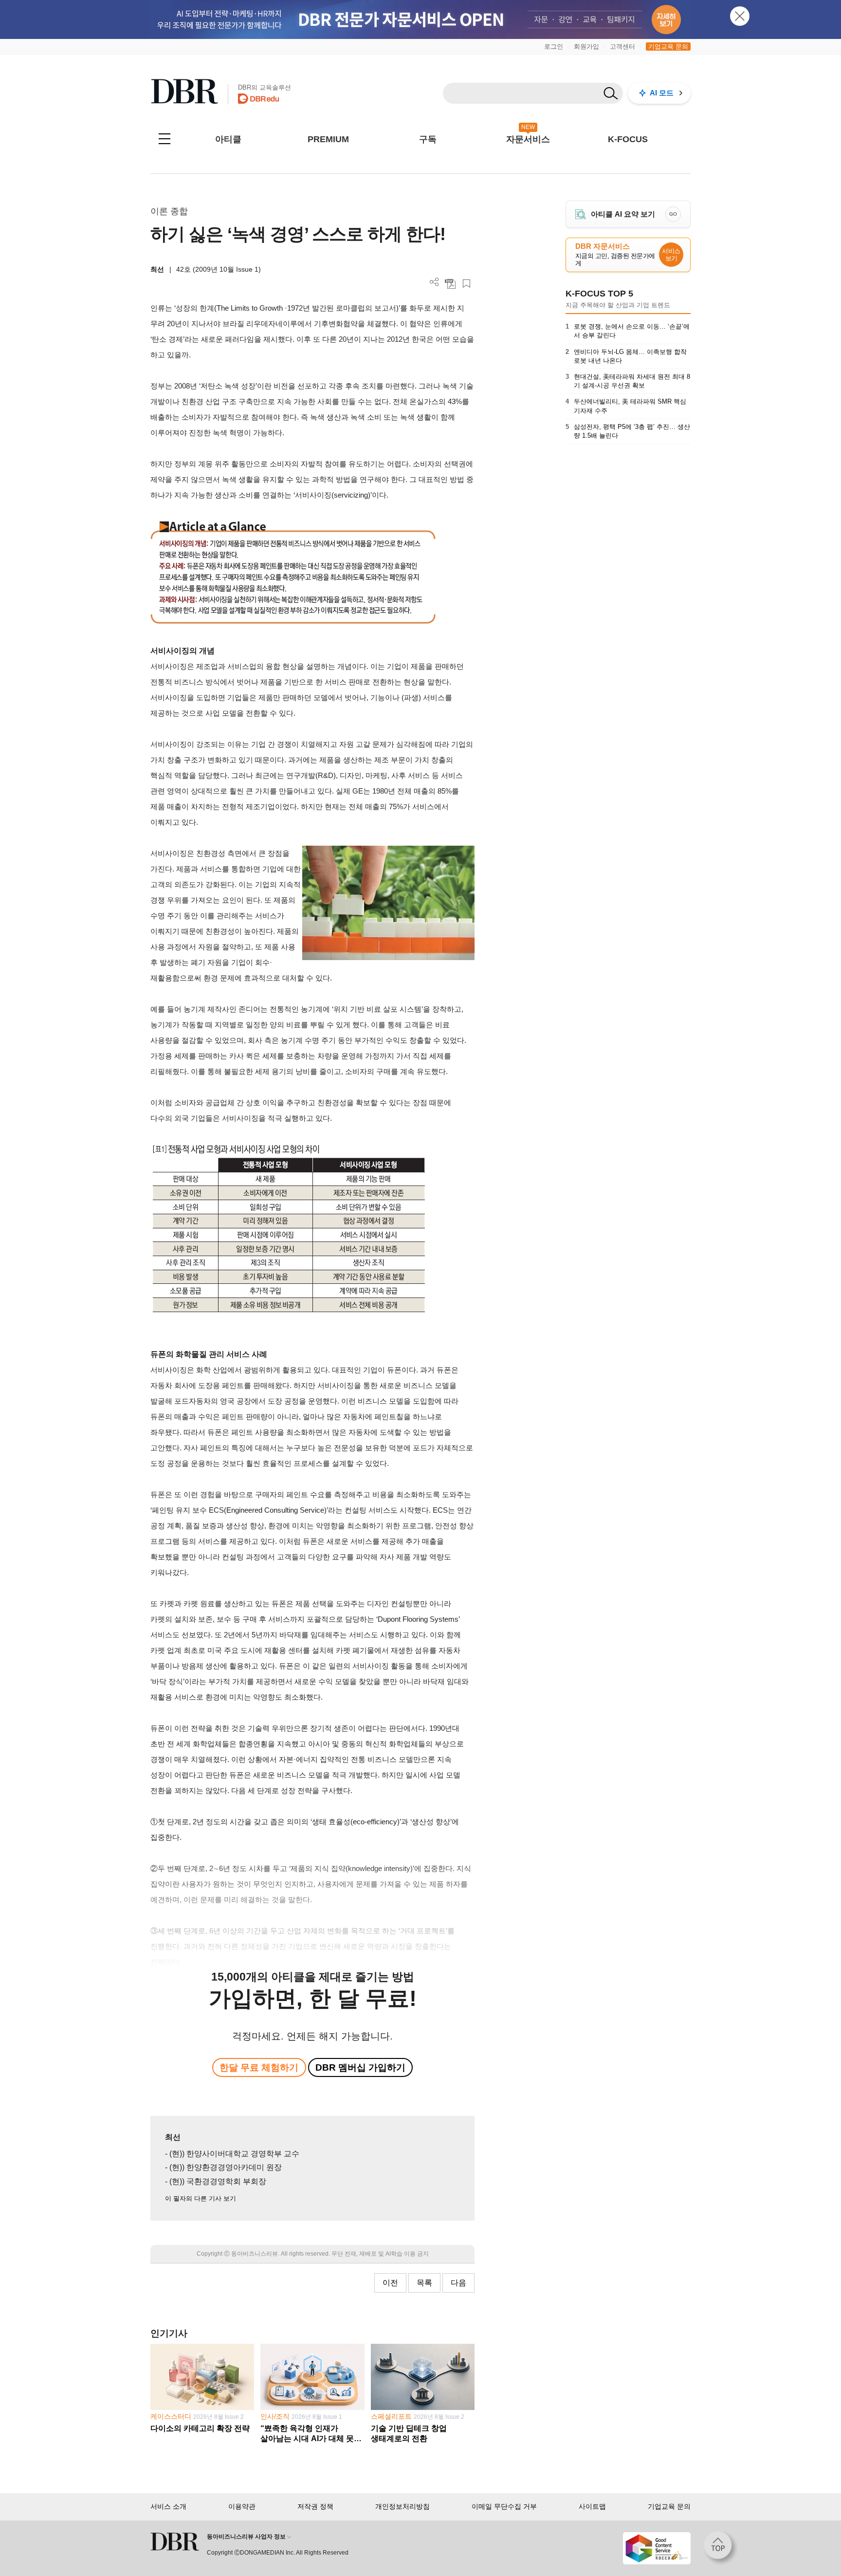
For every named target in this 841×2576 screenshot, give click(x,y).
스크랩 (466, 284)
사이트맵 (592, 2506)
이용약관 (242, 2506)
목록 (424, 2283)
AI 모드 (662, 93)
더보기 (434, 282)
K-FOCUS (628, 139)
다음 (458, 2283)
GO (673, 214)
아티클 (228, 139)
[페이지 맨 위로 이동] (721, 2548)
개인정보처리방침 (402, 2506)
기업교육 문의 (668, 46)
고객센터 (622, 46)
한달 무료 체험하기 (259, 2067)
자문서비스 (528, 139)
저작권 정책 (315, 2506)
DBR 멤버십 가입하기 (360, 2067)
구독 (428, 139)
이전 (390, 2283)
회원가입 (586, 46)
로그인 (554, 46)
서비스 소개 (168, 2506)
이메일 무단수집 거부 (504, 2506)
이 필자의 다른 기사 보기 (201, 2198)
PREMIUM (328, 139)
